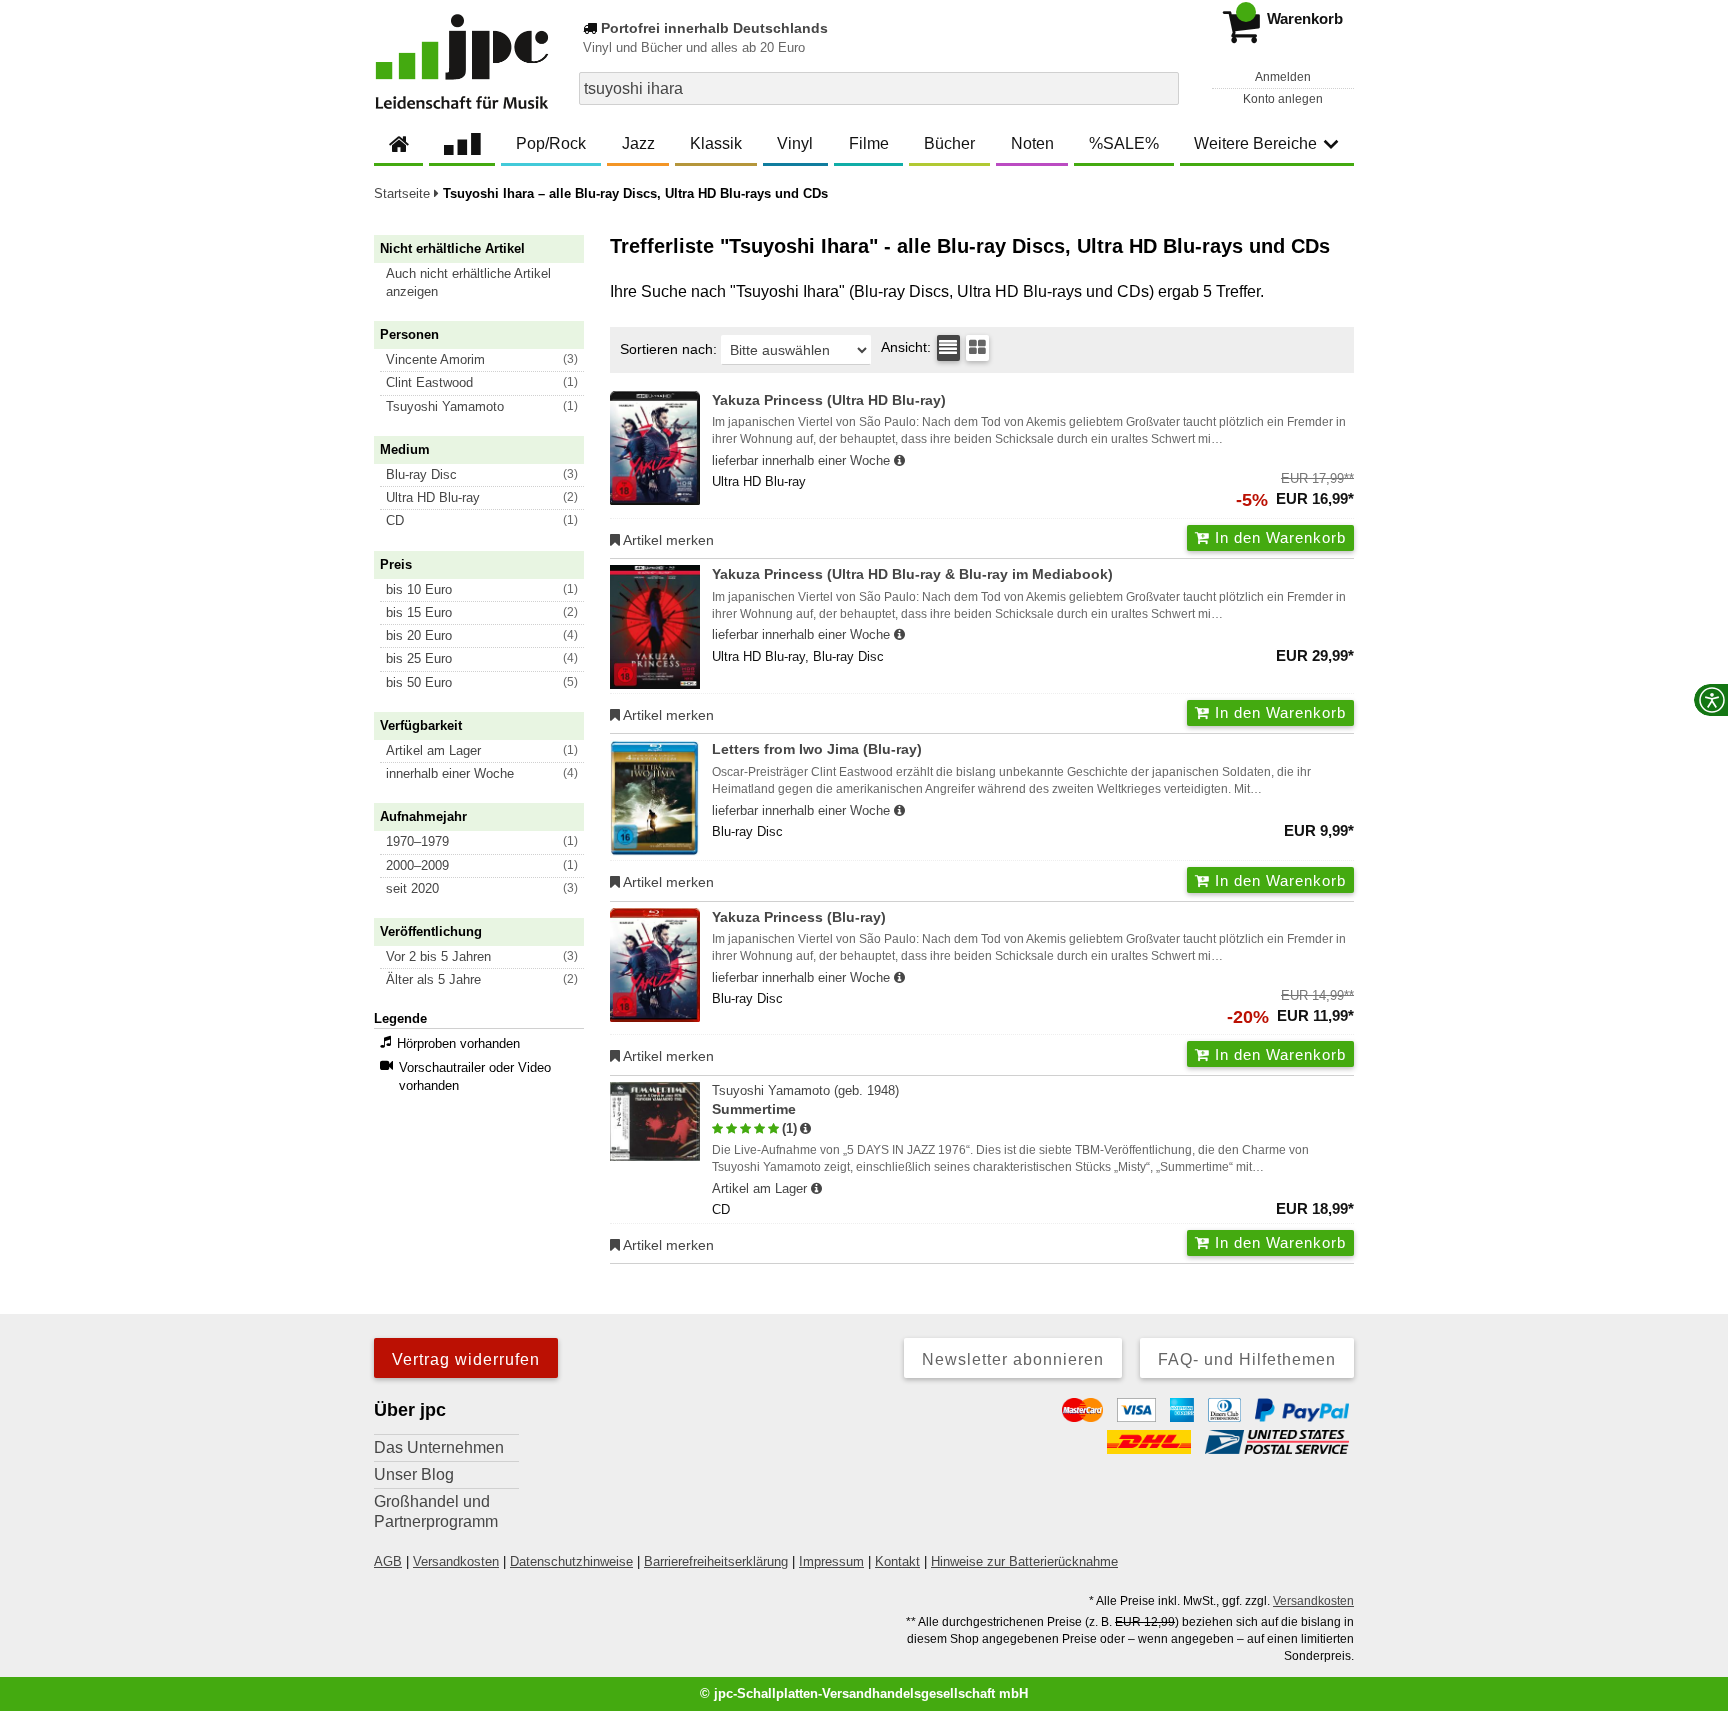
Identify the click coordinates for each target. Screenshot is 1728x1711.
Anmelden (1283, 77)
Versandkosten (456, 1561)
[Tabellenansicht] (948, 348)
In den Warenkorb (1278, 537)
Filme (869, 143)
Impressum (831, 1561)
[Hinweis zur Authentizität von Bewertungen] (805, 1129)
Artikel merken (667, 540)
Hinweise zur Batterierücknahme (1024, 1561)
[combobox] (879, 88)
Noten (1032, 143)
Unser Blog (414, 1474)
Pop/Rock (551, 143)
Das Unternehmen (439, 1447)
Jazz (638, 143)
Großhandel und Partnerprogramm (436, 1511)
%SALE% (1124, 143)
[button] (488, 283)
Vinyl (795, 143)
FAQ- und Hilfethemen (1247, 1359)
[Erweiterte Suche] (1161, 88)
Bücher (949, 143)
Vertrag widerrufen (466, 1359)
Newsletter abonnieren (1013, 1359)
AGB (388, 1561)
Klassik (716, 143)
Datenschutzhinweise (571, 1561)
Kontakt (897, 1561)
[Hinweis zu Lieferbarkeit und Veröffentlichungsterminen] (899, 461)
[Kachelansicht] (977, 348)
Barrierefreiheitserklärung (716, 1561)
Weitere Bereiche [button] (1255, 143)
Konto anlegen (1283, 99)
